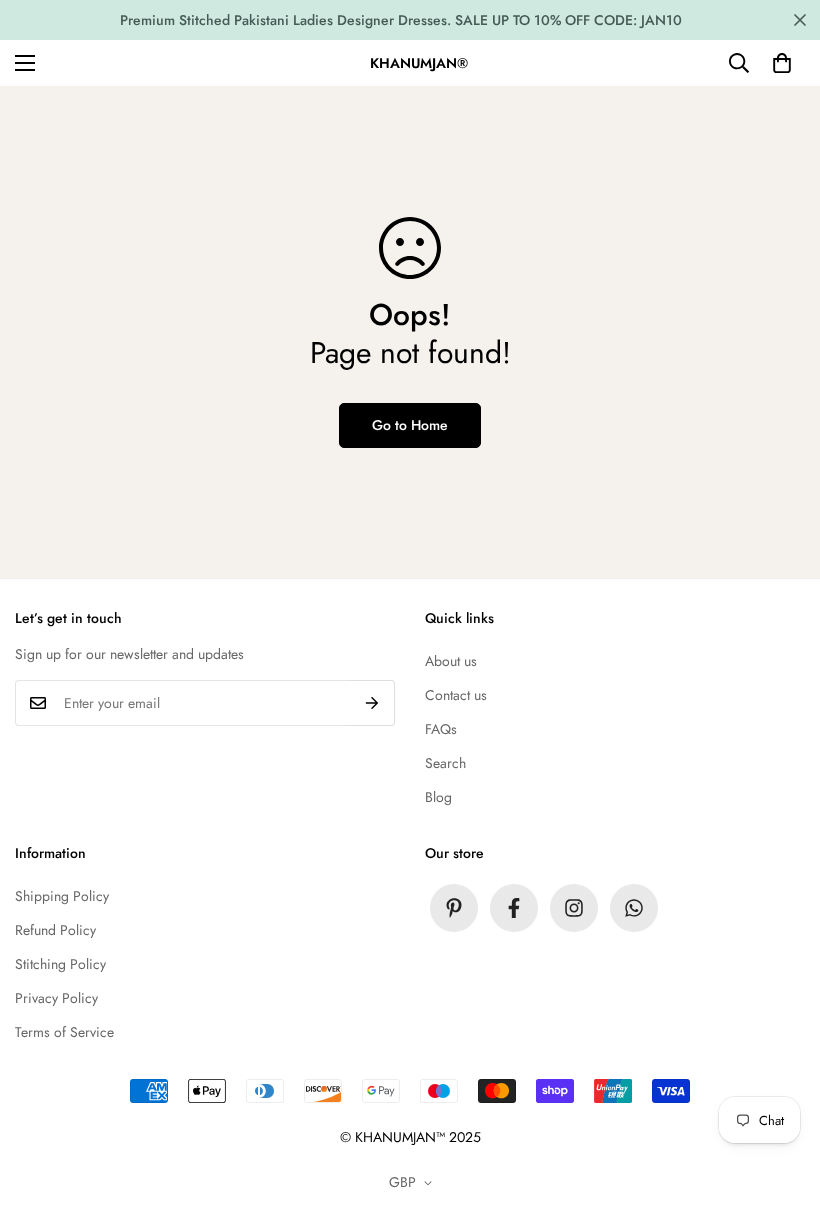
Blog (438, 797)
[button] (782, 63)
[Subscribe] (372, 703)
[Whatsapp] (634, 908)
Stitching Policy (60, 964)
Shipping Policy (62, 896)
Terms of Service (64, 1032)
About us (451, 661)
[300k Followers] (514, 908)
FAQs (441, 729)
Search (445, 763)
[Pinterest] (454, 908)
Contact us (456, 695)
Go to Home (410, 425)
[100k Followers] (574, 908)
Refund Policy (55, 930)
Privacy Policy (56, 998)
